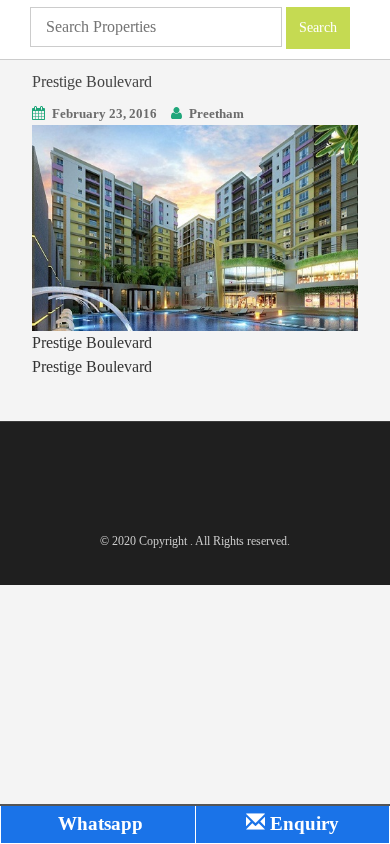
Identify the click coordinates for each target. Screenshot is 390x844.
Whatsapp (98, 823)
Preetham (216, 113)
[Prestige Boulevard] (195, 226)
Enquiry (302, 823)
